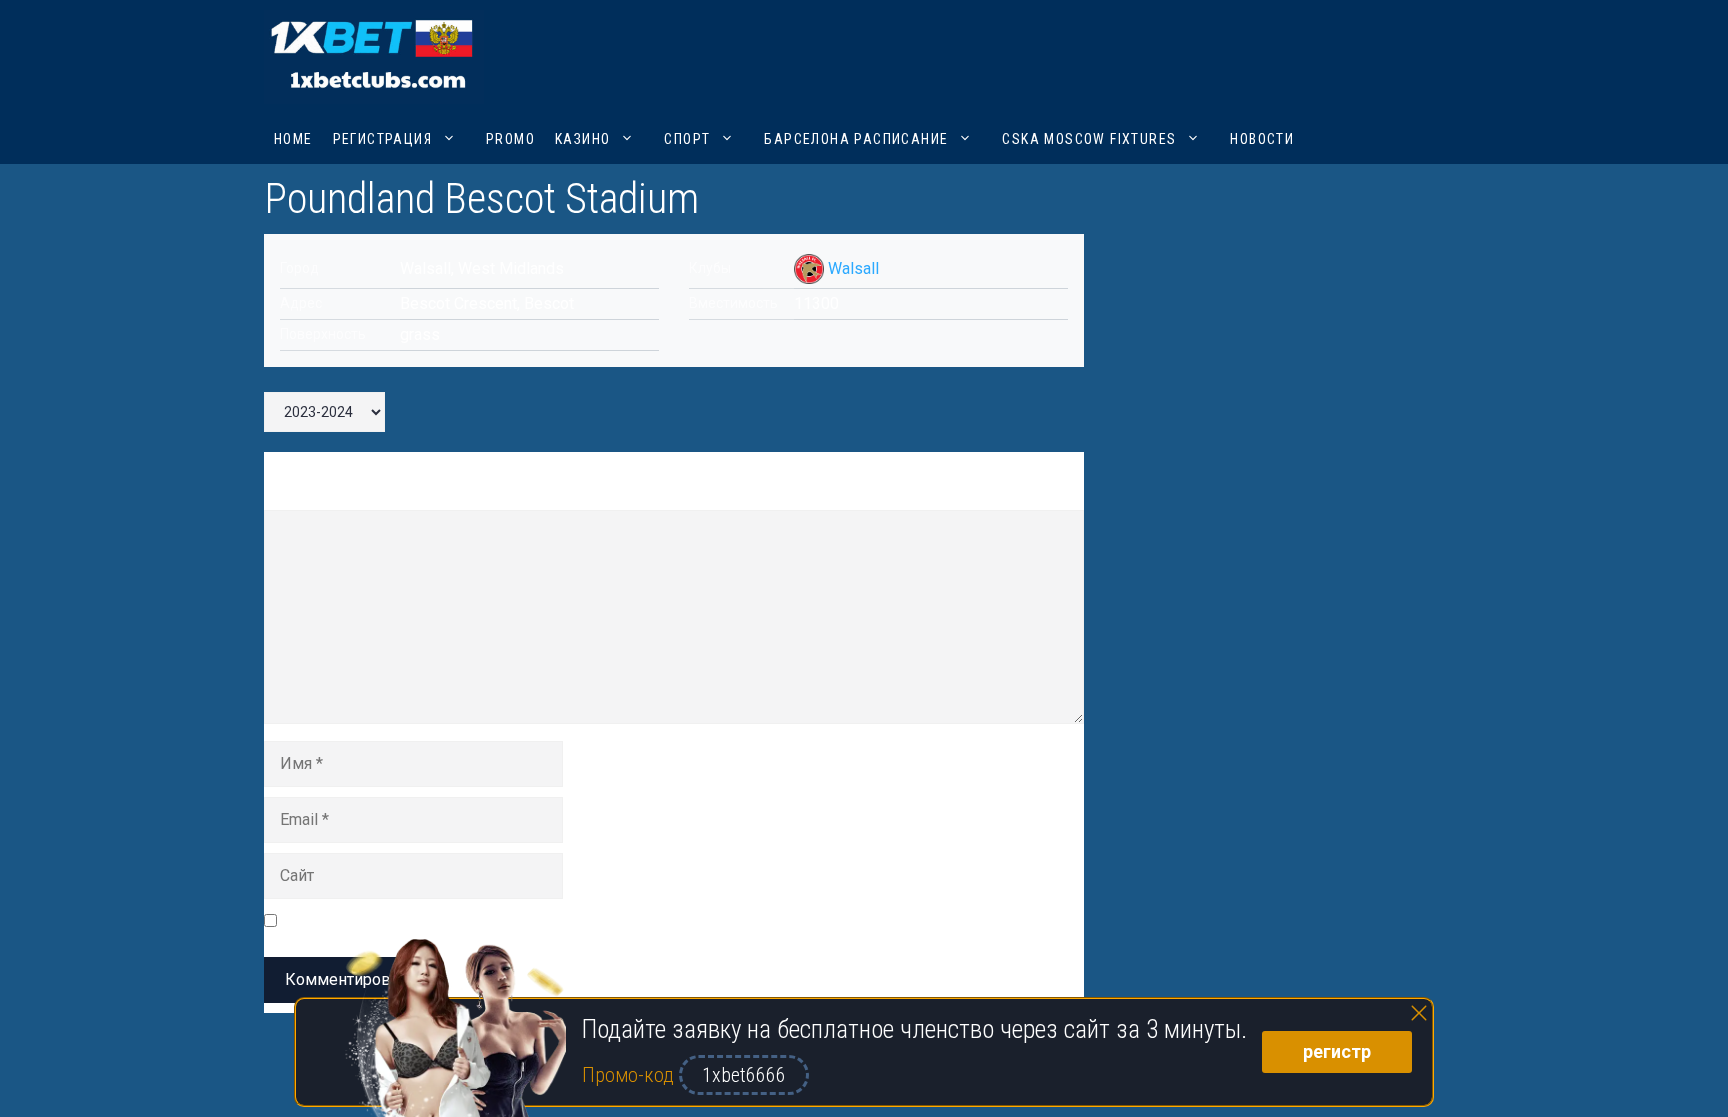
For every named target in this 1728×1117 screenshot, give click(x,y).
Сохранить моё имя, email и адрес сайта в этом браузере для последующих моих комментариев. (647, 920)
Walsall (853, 268)
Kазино (582, 139)
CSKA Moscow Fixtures (1089, 139)
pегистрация (382, 139)
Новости (1262, 139)
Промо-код (630, 1075)
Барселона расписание (856, 139)
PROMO (510, 139)
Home (293, 139)
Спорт (687, 139)
